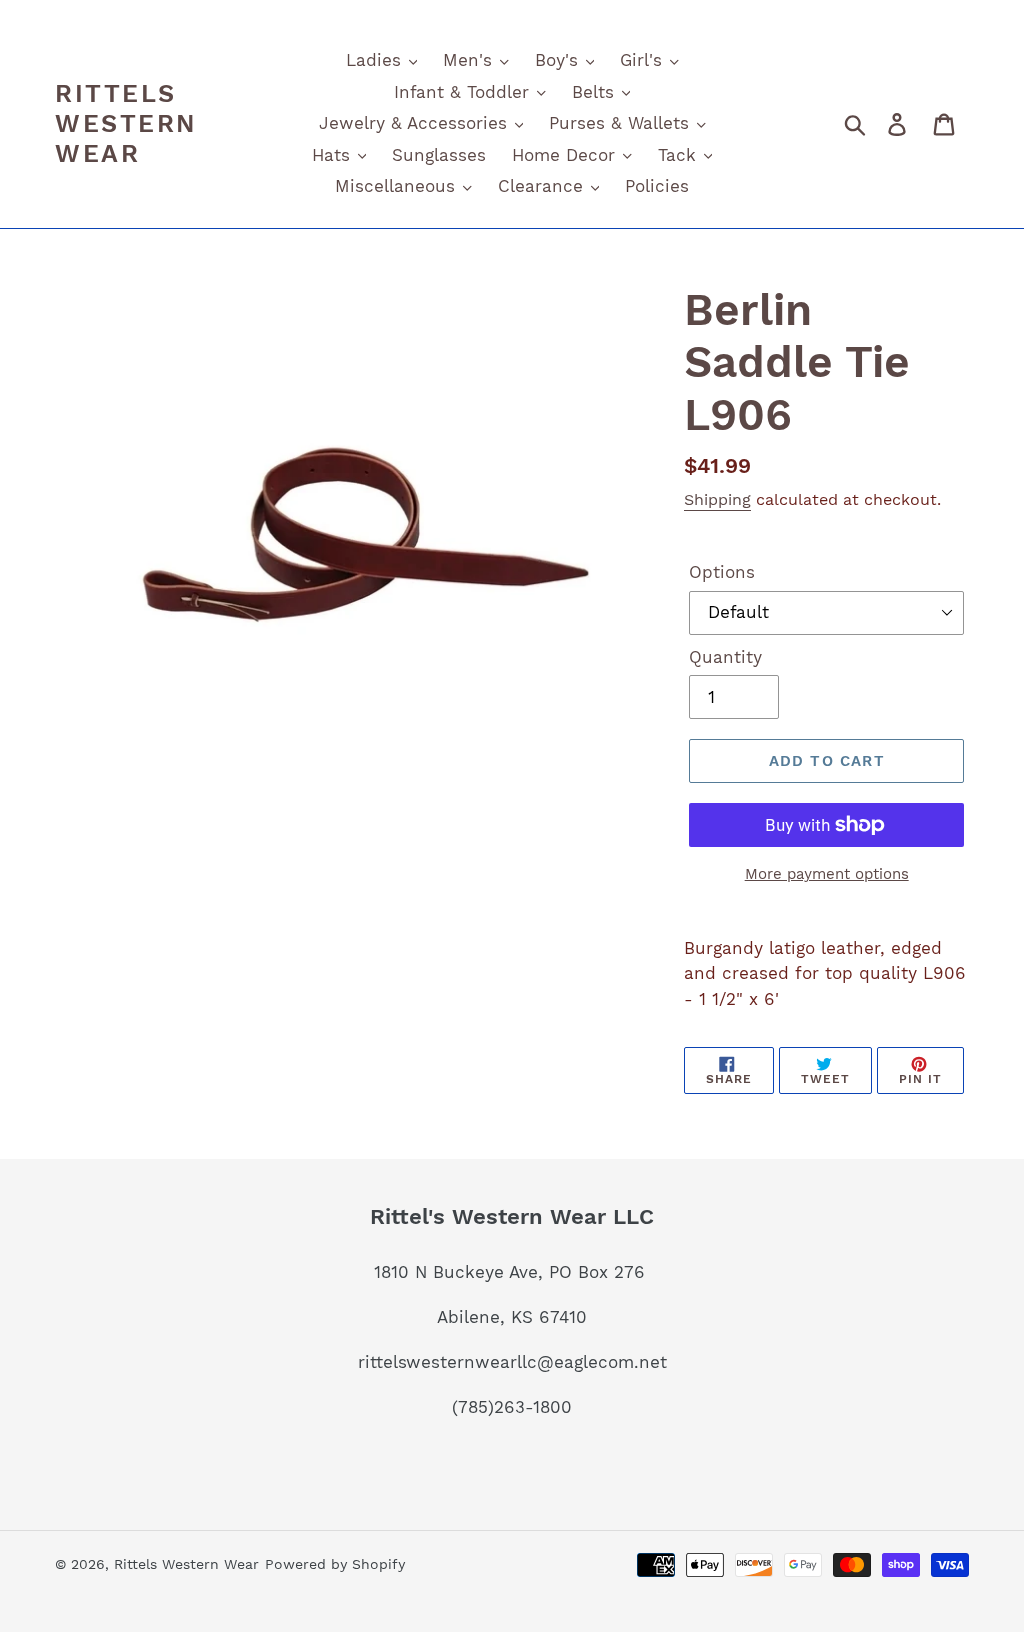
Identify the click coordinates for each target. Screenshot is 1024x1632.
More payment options (827, 874)
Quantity (725, 657)
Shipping (717, 499)
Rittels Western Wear (126, 123)
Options (722, 572)
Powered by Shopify (335, 1564)
